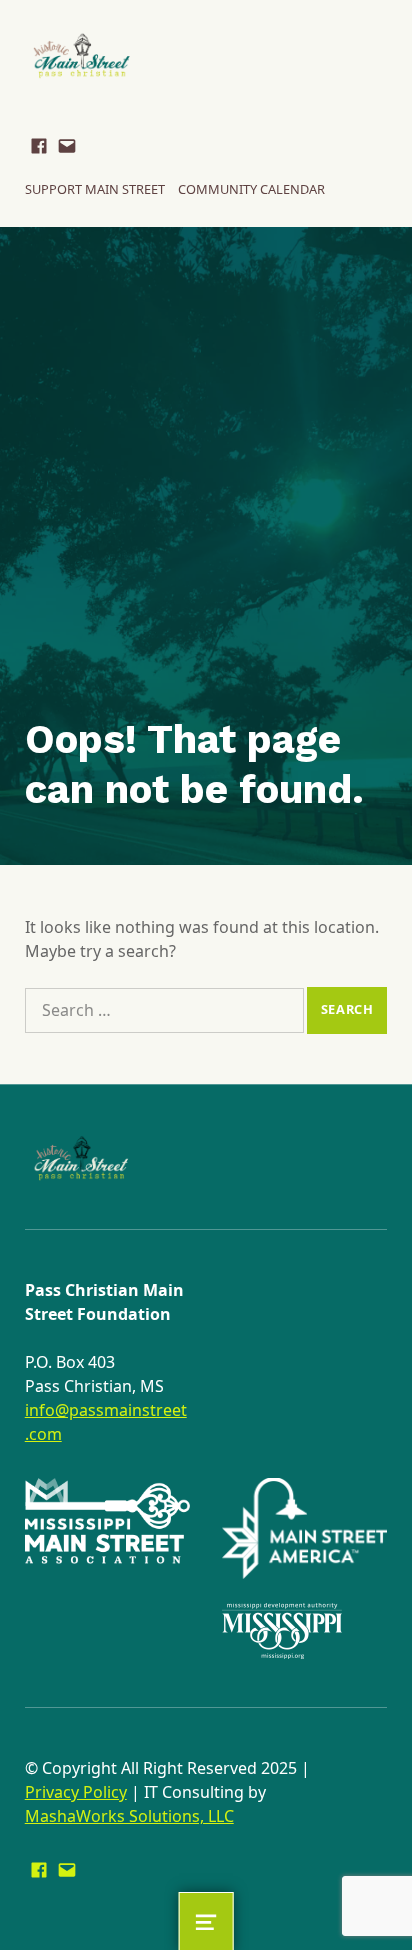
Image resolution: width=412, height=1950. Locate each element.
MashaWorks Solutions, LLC (129, 1816)
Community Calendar (251, 189)
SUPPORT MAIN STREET (95, 189)
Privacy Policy (76, 1792)
